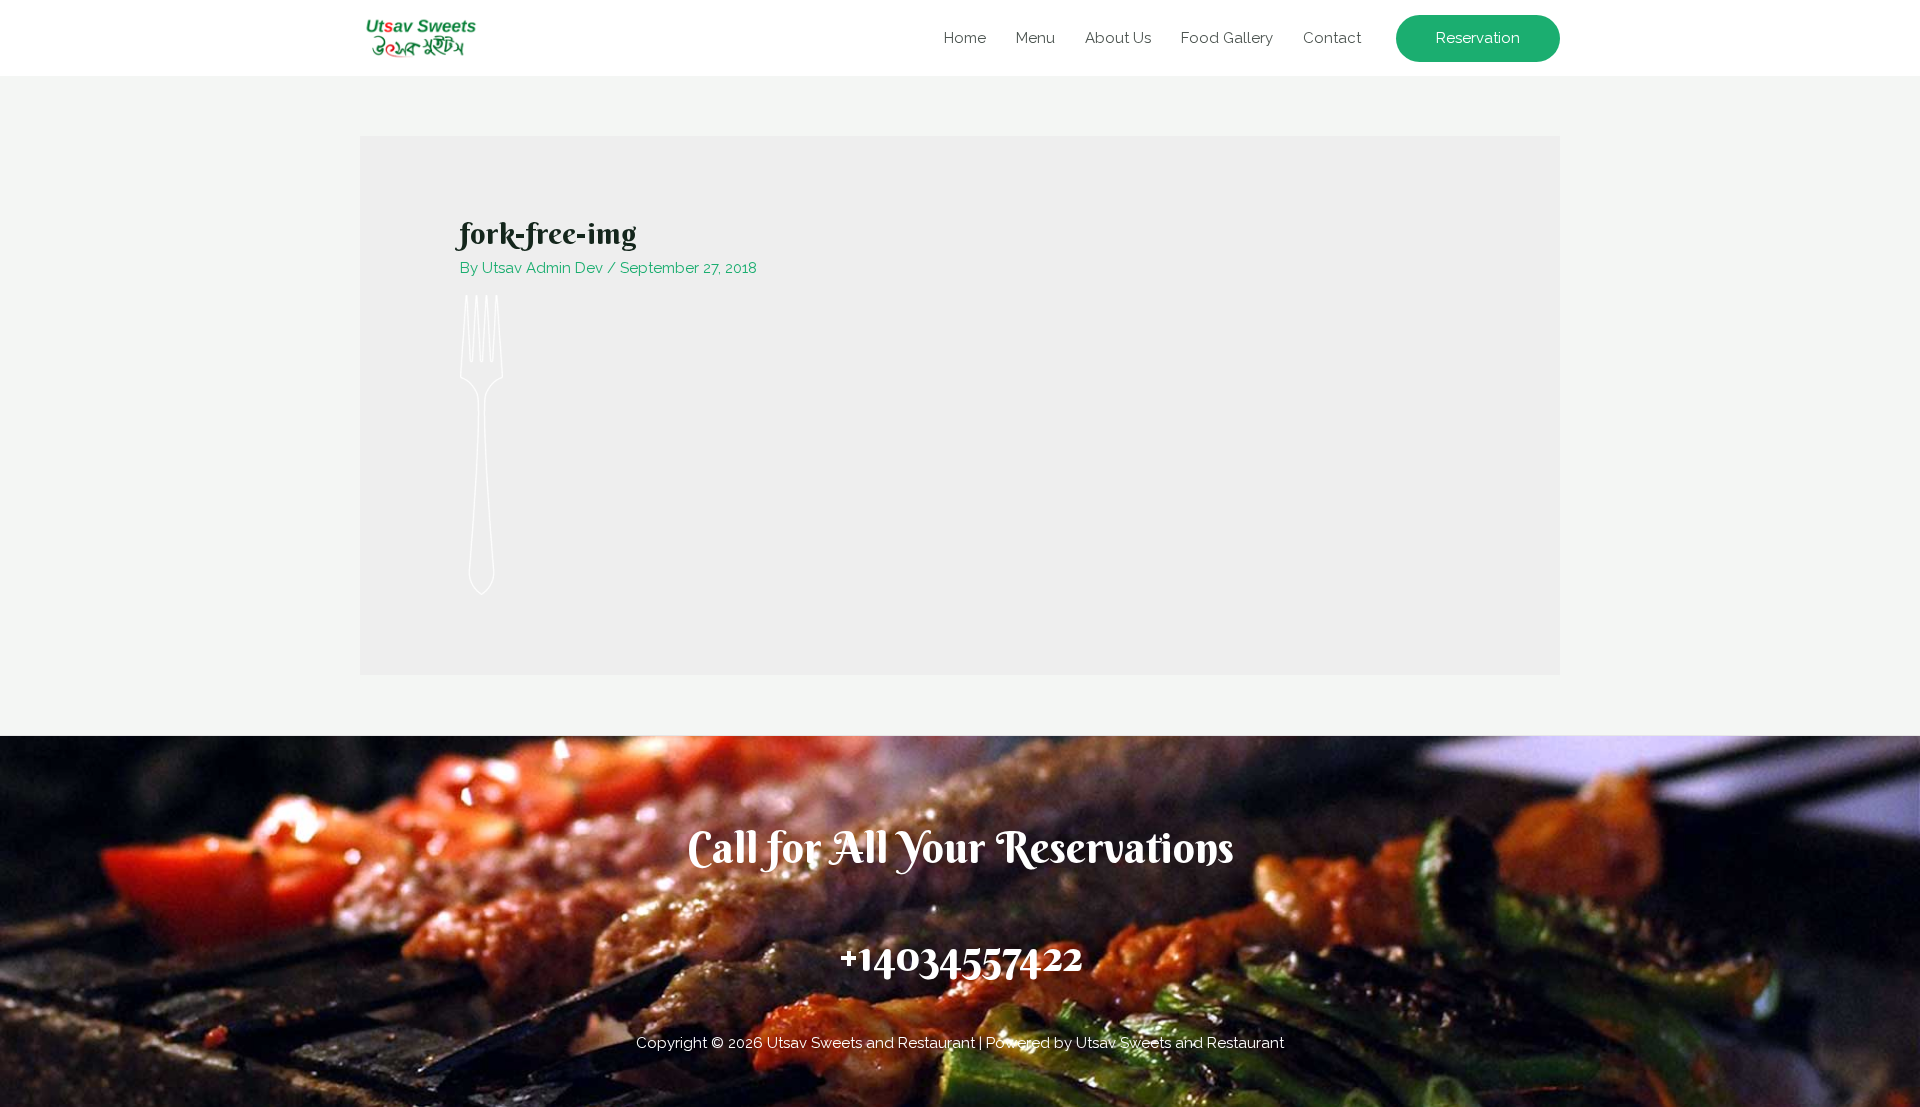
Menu (1035, 38)
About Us (1118, 38)
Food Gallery (1227, 38)
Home (965, 38)
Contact (1332, 38)
